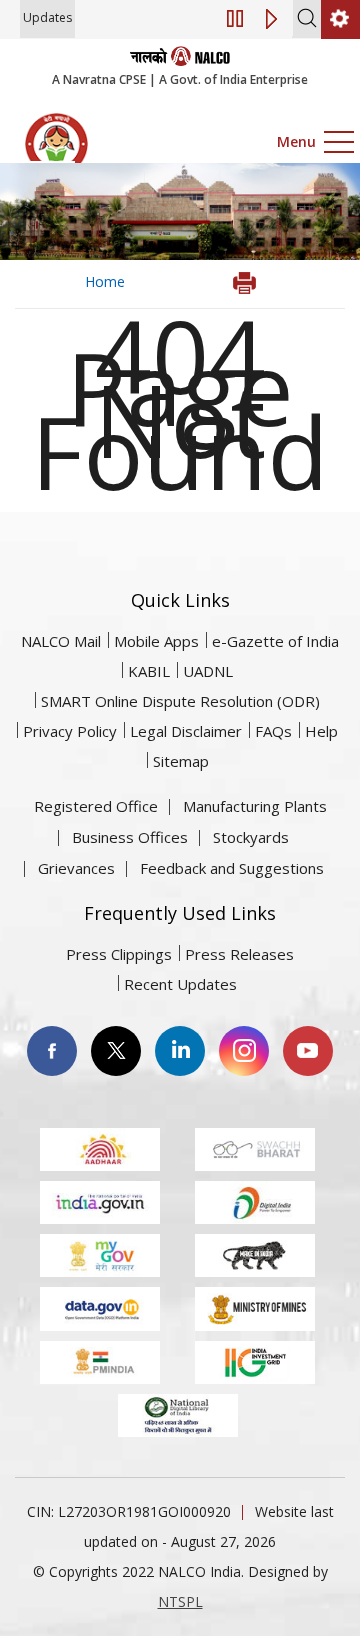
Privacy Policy (70, 731)
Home (105, 281)
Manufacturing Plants (255, 806)
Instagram (244, 1051)
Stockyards (251, 837)
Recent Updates (180, 984)
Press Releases (239, 954)
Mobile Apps (156, 641)
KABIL (149, 671)
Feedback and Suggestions (232, 868)
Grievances (76, 868)
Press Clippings (119, 954)
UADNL (208, 671)
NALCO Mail (61, 641)
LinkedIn (180, 1051)
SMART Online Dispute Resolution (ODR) (180, 701)
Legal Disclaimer (186, 731)
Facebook (52, 1051)
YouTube (308, 1051)
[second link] (340, 19)
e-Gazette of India (275, 641)
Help (321, 731)
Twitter (116, 1051)
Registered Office (96, 806)
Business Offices (130, 837)
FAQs (273, 731)
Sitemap (181, 761)
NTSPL (180, 1601)
